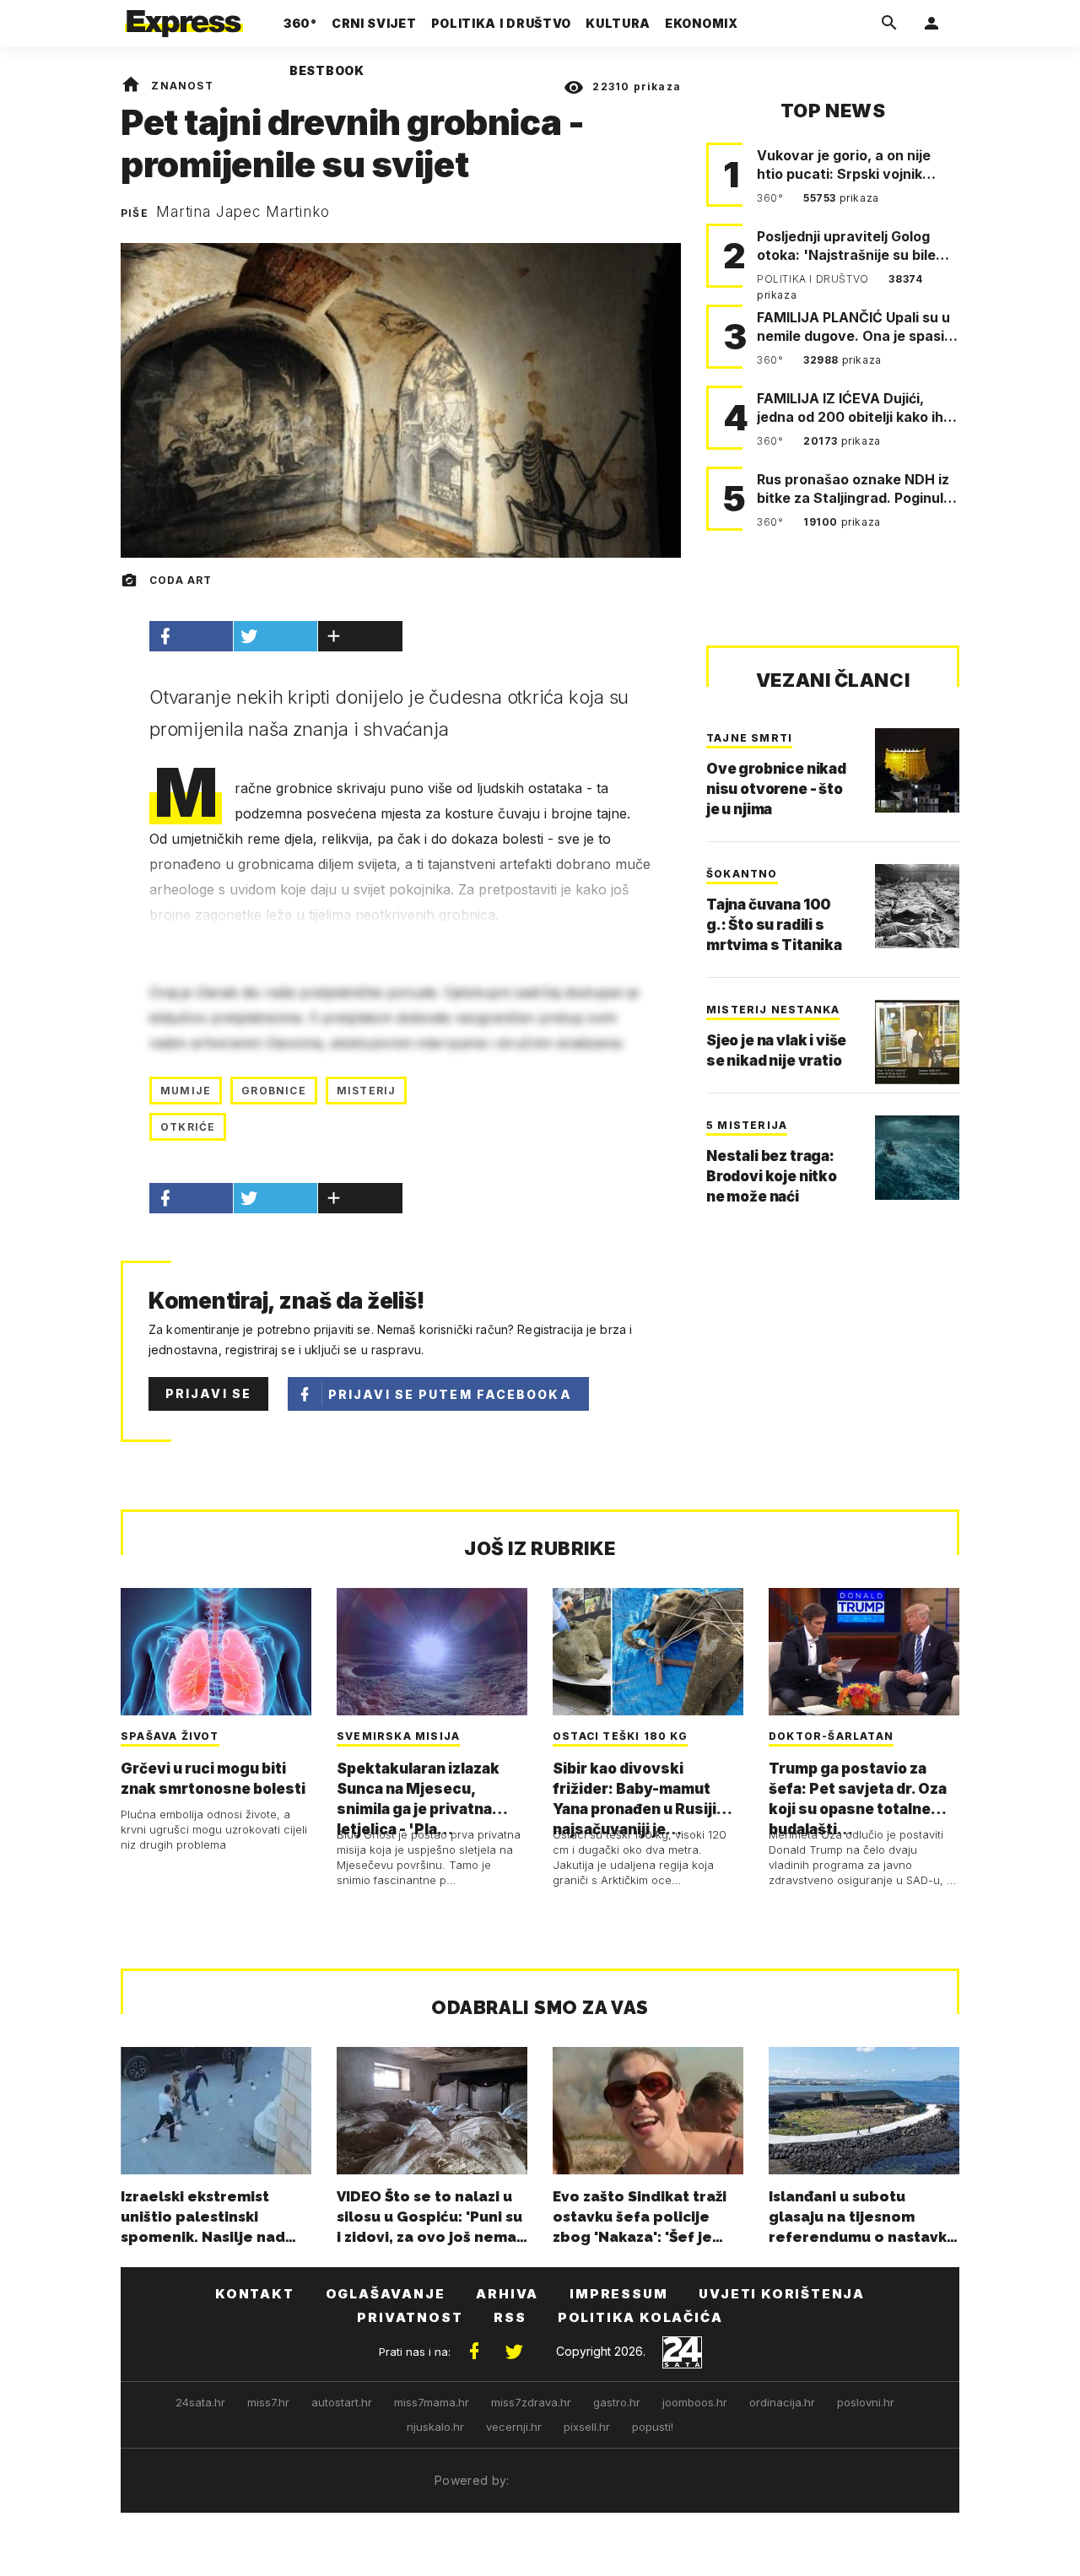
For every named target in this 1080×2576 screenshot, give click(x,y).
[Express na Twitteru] (514, 2352)
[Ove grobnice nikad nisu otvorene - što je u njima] (917, 770)
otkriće (188, 1127)
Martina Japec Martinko (243, 212)
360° (772, 198)
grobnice (274, 1091)
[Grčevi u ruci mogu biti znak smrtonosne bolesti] (216, 1651)
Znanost (182, 86)
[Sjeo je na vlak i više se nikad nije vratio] (917, 1042)
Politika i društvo (814, 279)
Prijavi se (208, 1393)
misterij (367, 1091)
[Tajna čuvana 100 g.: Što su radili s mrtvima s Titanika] (917, 906)
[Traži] (889, 24)
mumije (186, 1091)
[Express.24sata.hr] (184, 19)
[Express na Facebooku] (474, 2352)
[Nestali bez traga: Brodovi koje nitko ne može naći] (917, 1158)
